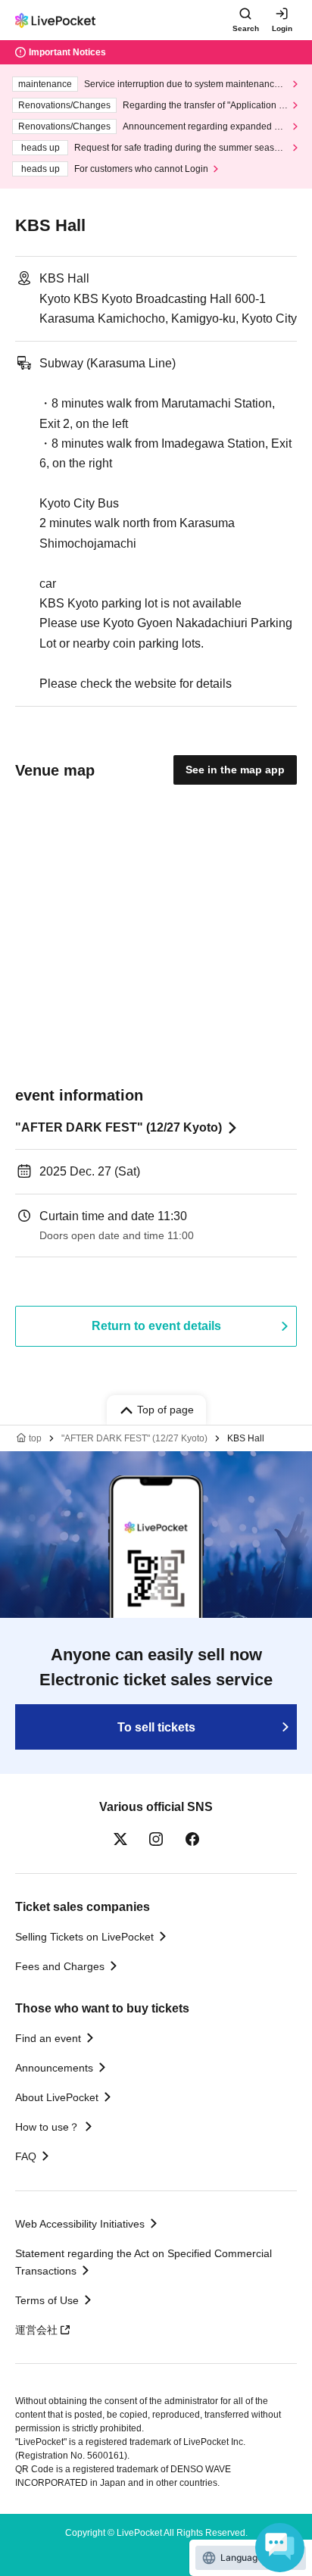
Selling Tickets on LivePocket (84, 1937)
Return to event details (156, 1326)
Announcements (54, 2068)
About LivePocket (57, 2097)
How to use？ (47, 2127)
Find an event (48, 2038)
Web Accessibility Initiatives (80, 2224)
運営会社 (36, 2330)
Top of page (165, 1410)
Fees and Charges (60, 1966)
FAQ (26, 2156)
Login (282, 28)
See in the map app (235, 770)
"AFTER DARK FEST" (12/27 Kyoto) (119, 1127)
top (35, 1438)
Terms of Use (47, 2300)
